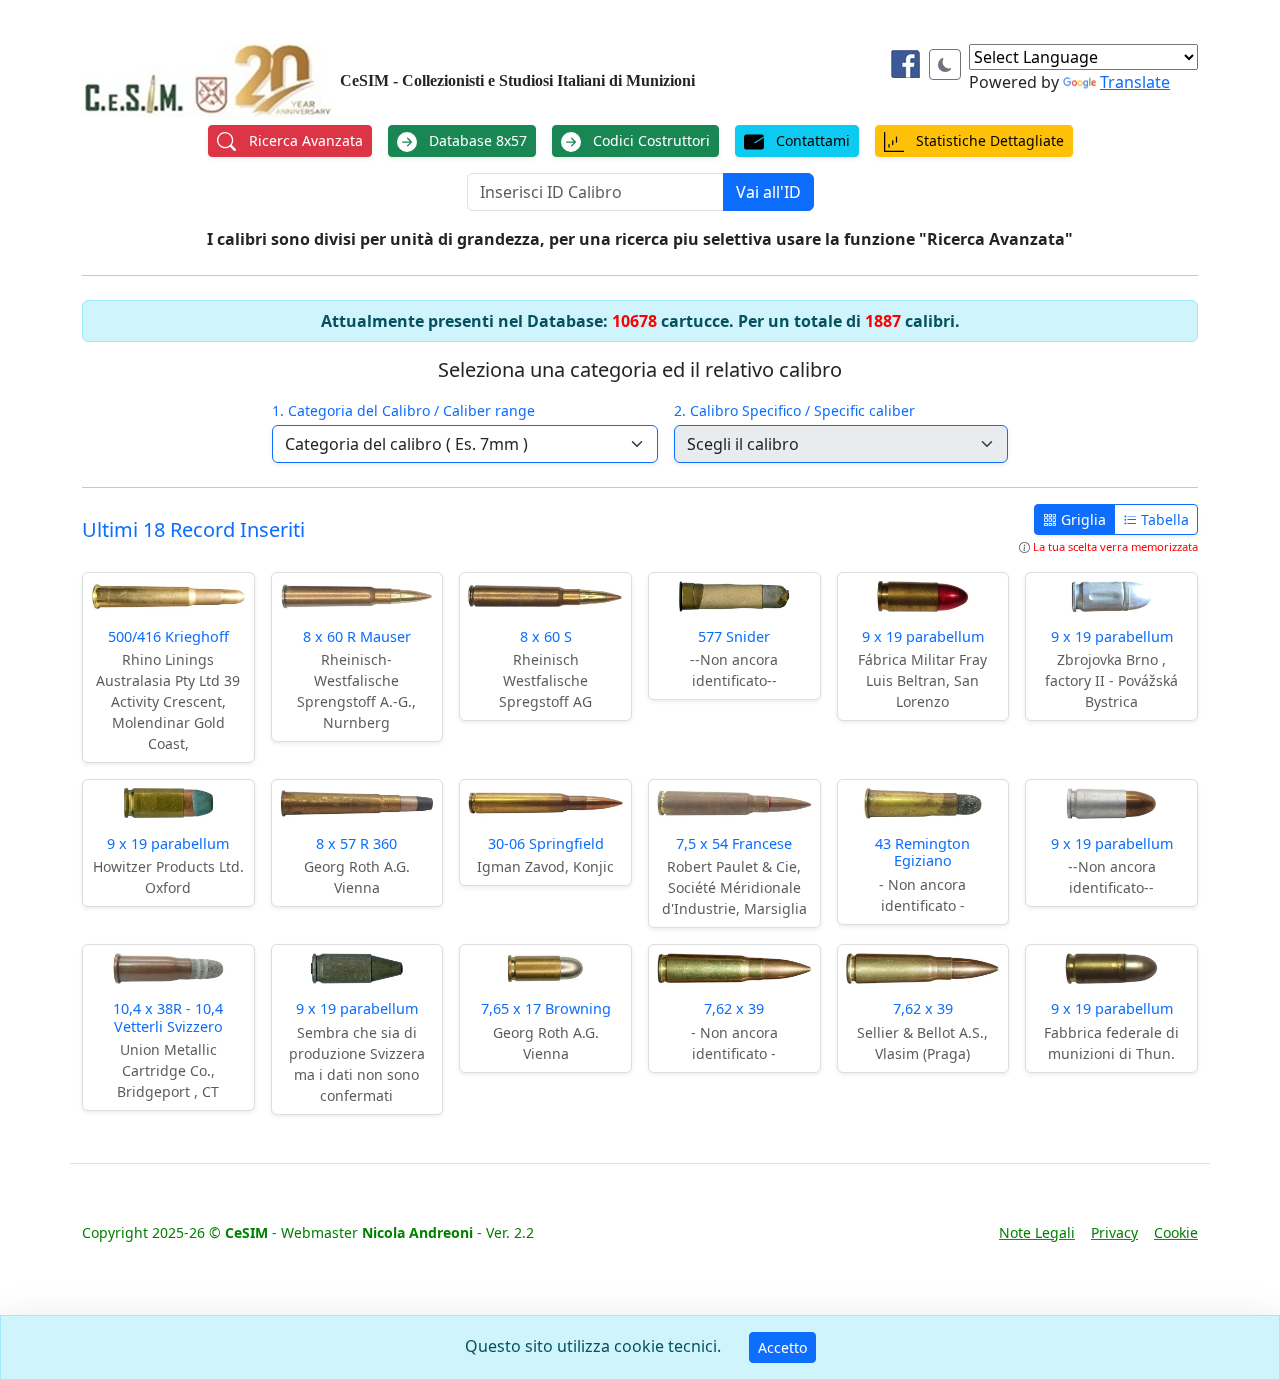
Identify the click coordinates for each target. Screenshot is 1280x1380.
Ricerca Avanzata (304, 140)
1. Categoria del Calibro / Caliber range (403, 410)
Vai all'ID (768, 192)
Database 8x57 (476, 140)
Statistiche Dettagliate (988, 140)
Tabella (1163, 519)
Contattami (811, 140)
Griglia (1081, 519)
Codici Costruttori (649, 140)
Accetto (782, 1347)
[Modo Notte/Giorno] (945, 64)
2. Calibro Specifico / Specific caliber (794, 410)
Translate (1135, 82)
